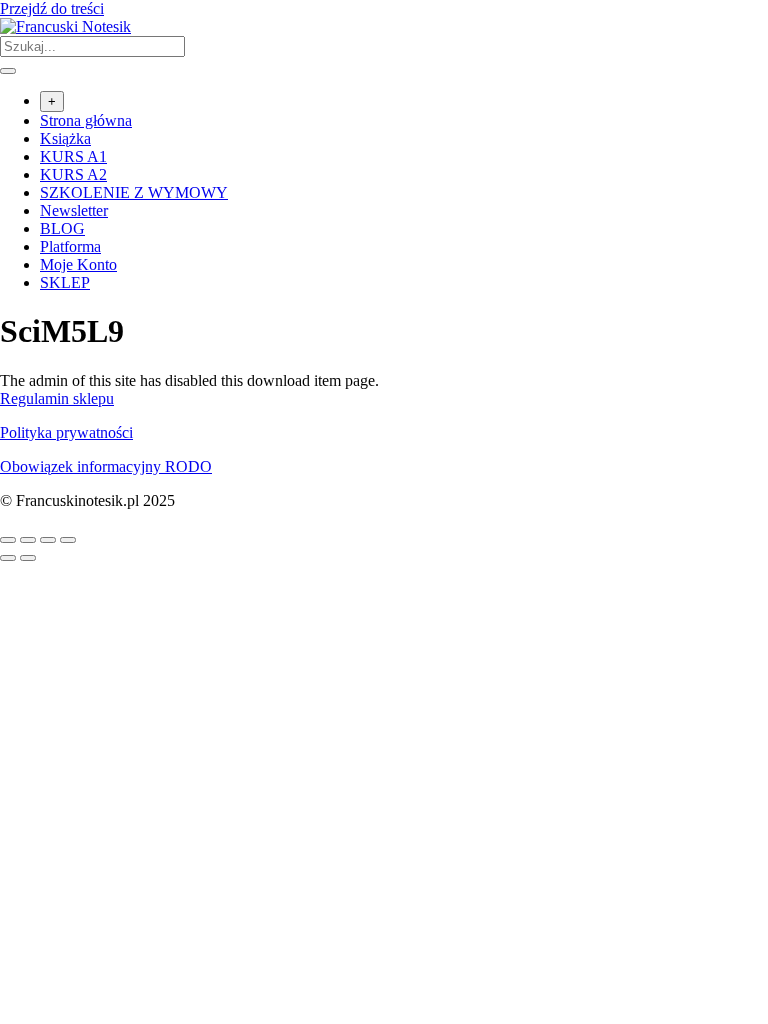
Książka (65, 138)
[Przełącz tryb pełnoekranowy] (28, 540)
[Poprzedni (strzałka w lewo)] (8, 558)
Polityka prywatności (66, 432)
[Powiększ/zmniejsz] (8, 540)
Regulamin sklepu (57, 398)
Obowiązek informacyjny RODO (106, 466)
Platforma (70, 246)
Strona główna (86, 120)
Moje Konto (78, 264)
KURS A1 (73, 156)
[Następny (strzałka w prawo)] (28, 558)
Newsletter (74, 210)
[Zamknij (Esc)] (68, 540)
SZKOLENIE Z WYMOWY (134, 192)
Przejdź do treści (52, 8)
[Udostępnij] (48, 540)
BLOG (62, 228)
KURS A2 (73, 174)
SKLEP (65, 282)
